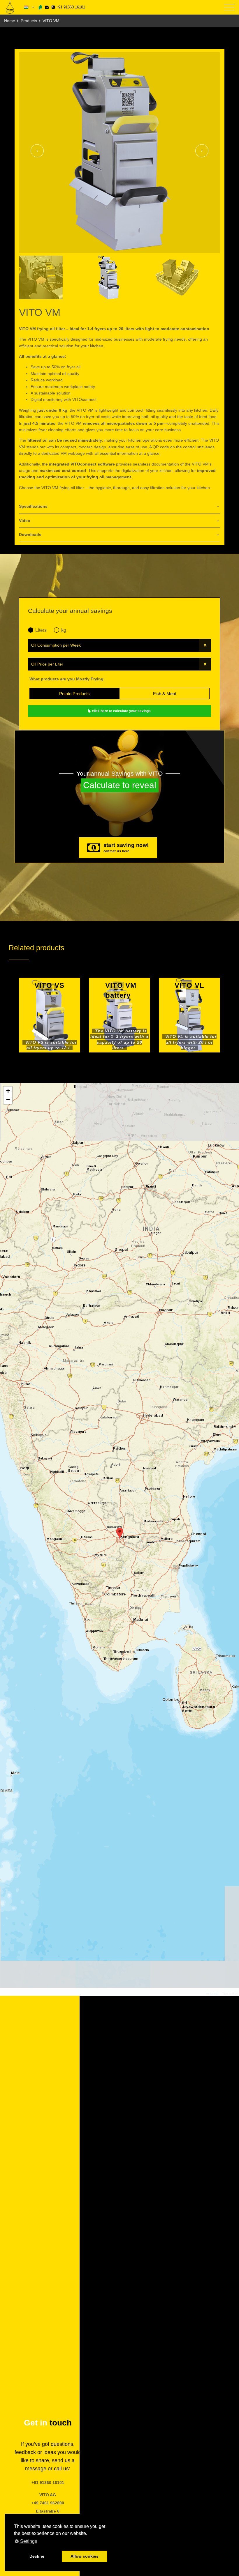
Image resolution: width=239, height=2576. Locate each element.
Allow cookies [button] (85, 2556)
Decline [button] (37, 2556)
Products (29, 21)
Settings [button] (28, 2541)
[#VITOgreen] (40, 7)
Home (10, 21)
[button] (120, 1534)
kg (64, 630)
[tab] (119, 507)
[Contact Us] (47, 7)
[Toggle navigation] (229, 7)
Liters (41, 630)
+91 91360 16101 (70, 7)
